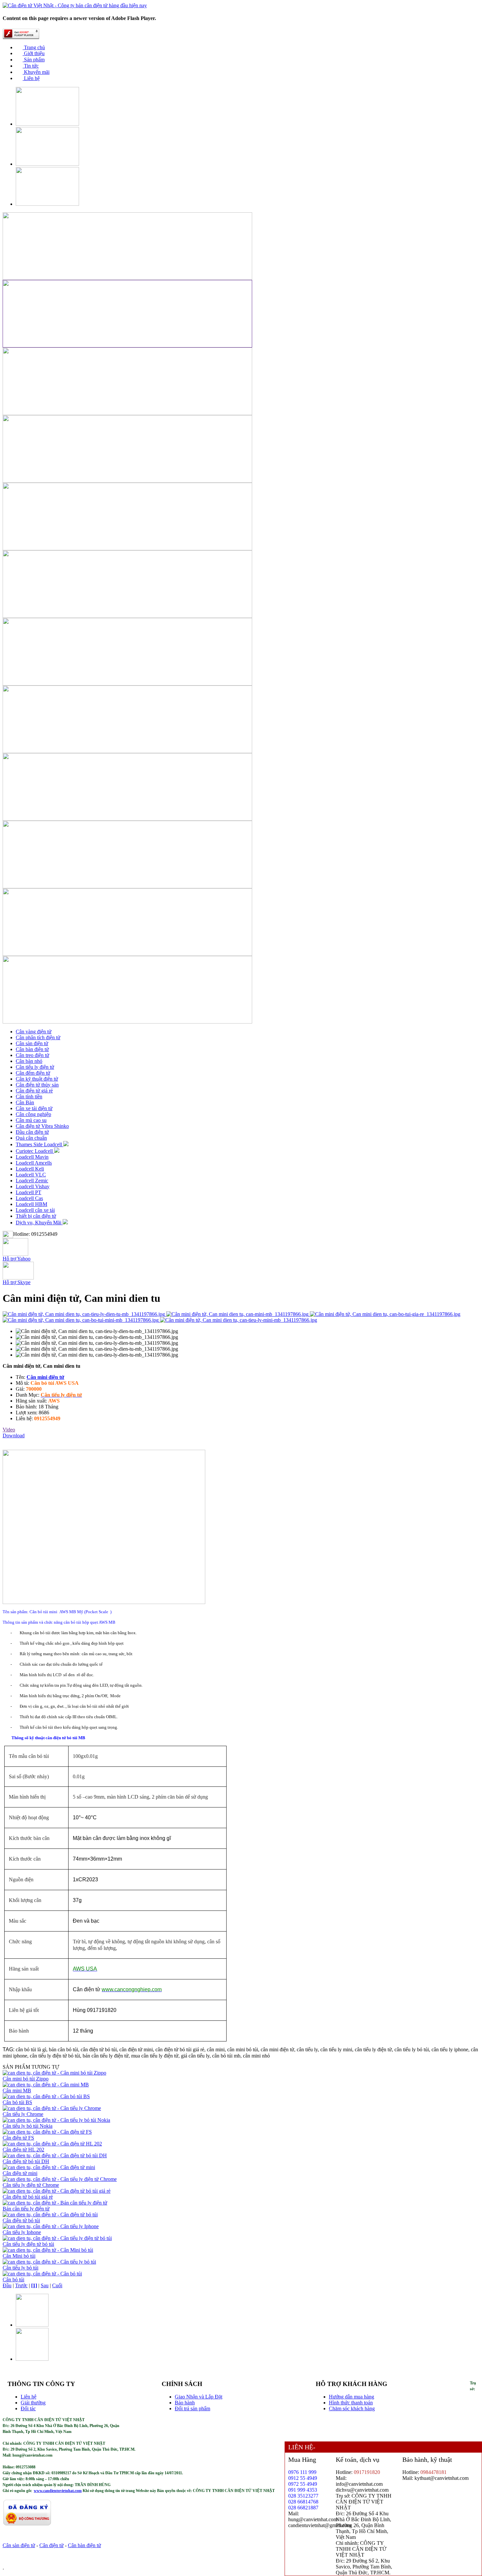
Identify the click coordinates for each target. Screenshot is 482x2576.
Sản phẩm (34, 60)
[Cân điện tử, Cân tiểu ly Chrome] (52, 2108)
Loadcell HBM (31, 1204)
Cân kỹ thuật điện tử (37, 1079)
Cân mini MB (17, 2090)
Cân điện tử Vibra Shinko (42, 1126)
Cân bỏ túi (13, 2280)
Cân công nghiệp (33, 1114)
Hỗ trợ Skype (17, 1282)
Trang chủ (34, 47)
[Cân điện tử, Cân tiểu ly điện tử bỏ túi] (57, 2238)
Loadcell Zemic (32, 1181)
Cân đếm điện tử (33, 1073)
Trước (21, 2285)
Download (14, 1436)
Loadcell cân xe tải (35, 1210)
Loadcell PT (29, 1192)
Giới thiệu (34, 53)
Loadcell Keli (30, 1169)
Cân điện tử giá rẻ (34, 1091)
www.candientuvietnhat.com (58, 2491)
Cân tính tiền (29, 1097)
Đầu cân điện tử (32, 1132)
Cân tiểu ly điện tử (35, 1067)
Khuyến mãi (36, 72)
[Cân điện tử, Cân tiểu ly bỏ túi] (49, 2262)
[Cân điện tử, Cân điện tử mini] (49, 2167)
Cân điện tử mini (20, 2173)
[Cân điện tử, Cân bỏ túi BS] (46, 2096)
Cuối (57, 2285)
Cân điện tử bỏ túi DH (26, 2161)
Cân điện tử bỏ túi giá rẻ (28, 2197)
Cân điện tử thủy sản (37, 1085)
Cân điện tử (51, 2545)
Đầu (7, 2285)
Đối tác (28, 2408)
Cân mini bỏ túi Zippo (26, 2079)
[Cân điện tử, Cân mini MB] (46, 2085)
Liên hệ (31, 78)
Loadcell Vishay (33, 1186)
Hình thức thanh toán (351, 2403)
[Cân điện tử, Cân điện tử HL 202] (52, 2144)
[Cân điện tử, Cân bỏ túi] (42, 2274)
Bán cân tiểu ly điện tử (26, 2209)
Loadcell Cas (29, 1198)
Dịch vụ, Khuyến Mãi (39, 1223)
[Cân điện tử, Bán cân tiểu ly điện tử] (55, 2203)
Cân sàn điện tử (32, 1043)
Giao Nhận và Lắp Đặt (199, 2397)
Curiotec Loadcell (35, 1151)
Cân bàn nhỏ (29, 1061)
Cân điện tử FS (18, 2138)
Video (9, 1430)
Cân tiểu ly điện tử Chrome (31, 2185)
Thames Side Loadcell (40, 1144)
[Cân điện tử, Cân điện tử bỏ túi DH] (55, 2155)
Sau (45, 2285)
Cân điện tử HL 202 (23, 2150)
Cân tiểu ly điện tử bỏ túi (28, 2244)
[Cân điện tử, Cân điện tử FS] (47, 2132)
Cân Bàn (25, 1102)
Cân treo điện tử (32, 1055)
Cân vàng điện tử (34, 1032)
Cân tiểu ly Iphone (22, 2232)
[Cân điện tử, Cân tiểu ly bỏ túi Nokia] (56, 2120)
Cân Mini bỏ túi (19, 2256)
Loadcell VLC (31, 1175)
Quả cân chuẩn (31, 1138)
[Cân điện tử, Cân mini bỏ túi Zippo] (54, 2073)
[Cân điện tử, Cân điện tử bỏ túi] (50, 2215)
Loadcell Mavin (32, 1157)
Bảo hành (185, 2403)
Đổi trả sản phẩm (192, 2408)
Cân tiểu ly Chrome (23, 2114)
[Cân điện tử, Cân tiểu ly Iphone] (51, 2226)
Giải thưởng (33, 2403)
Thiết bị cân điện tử (36, 1216)
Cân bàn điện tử (32, 1049)
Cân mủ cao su (31, 1120)
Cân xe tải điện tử (34, 1108)
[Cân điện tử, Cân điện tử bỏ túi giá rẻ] (57, 2191)
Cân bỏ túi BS (17, 2102)
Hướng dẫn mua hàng (351, 2397)
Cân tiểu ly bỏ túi (20, 2268)
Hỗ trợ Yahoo (17, 1259)
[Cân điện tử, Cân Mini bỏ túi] (48, 2250)
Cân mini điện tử (45, 1377)
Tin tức (31, 66)
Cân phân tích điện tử (38, 1037)
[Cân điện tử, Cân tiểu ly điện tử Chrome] (60, 2179)
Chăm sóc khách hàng (352, 2408)
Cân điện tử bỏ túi (21, 2220)
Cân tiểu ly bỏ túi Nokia (28, 2126)
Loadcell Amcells (34, 1163)
